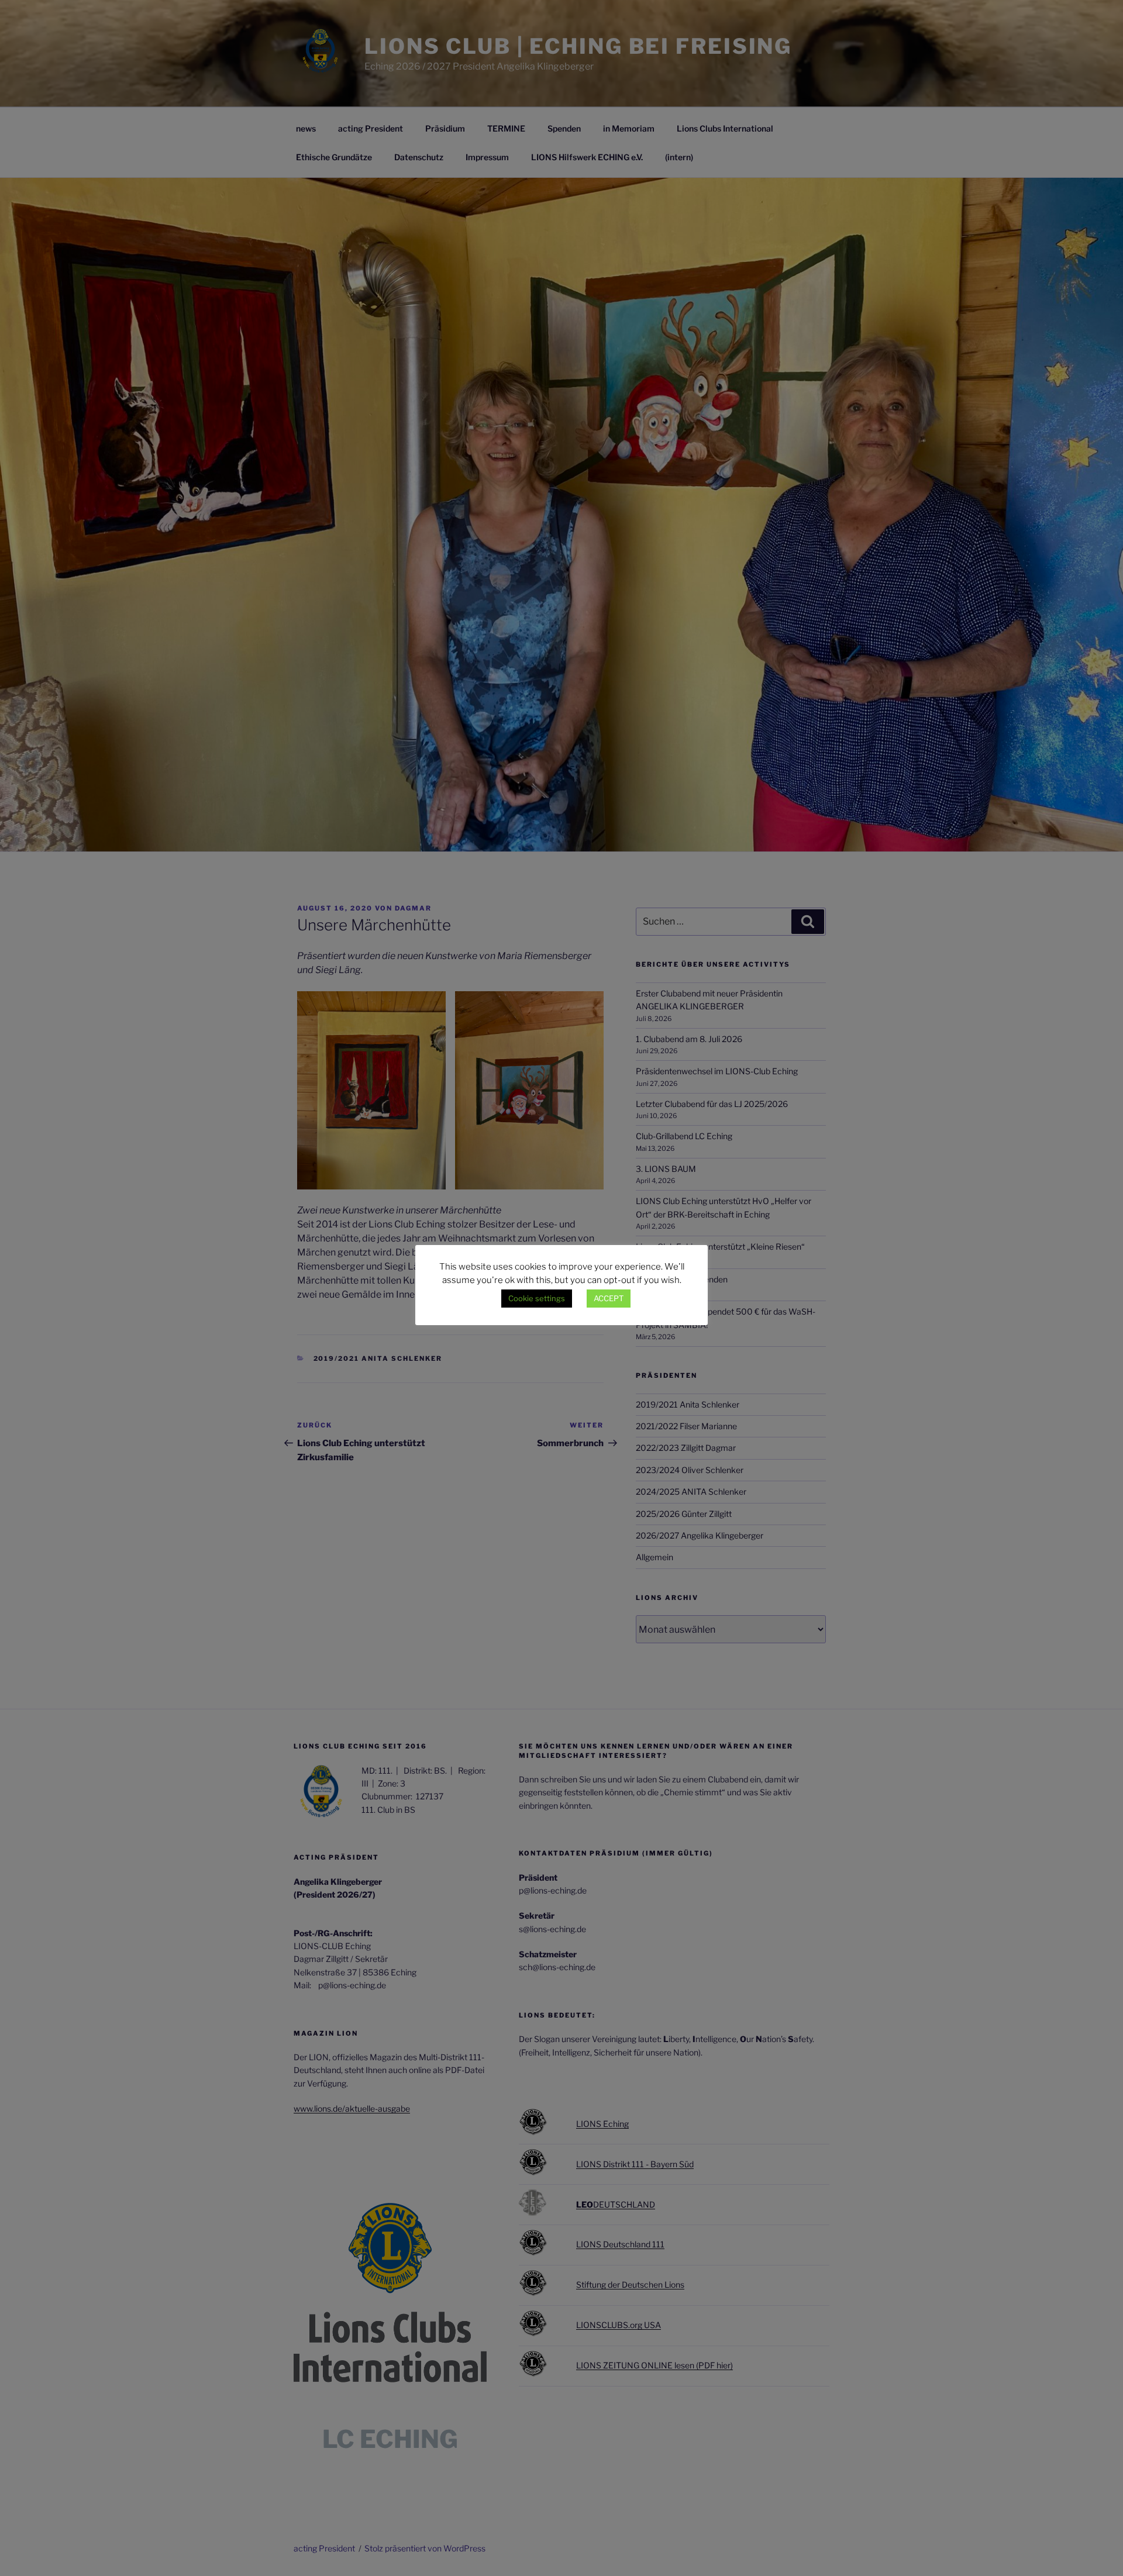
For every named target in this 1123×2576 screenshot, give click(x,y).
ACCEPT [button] (609, 1298)
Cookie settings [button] (537, 1298)
